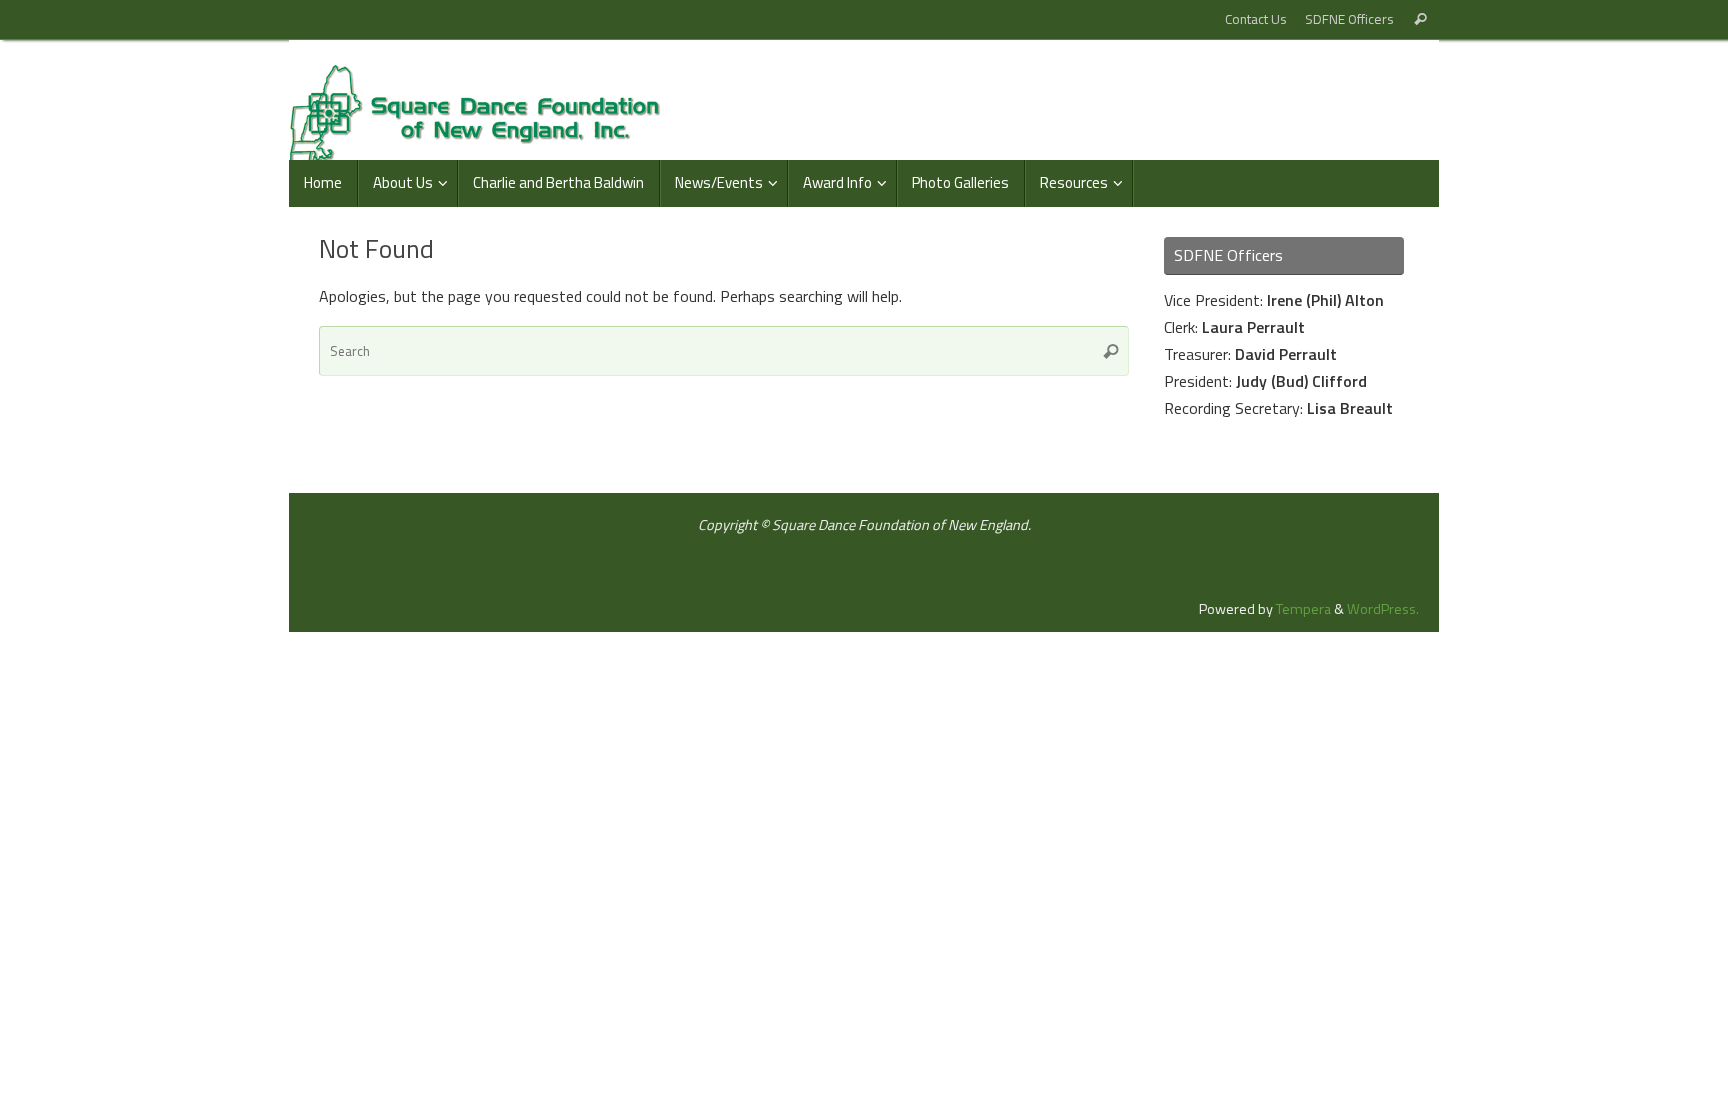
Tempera (1303, 609)
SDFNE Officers (1349, 19)
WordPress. (1383, 609)
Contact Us (1256, 19)
